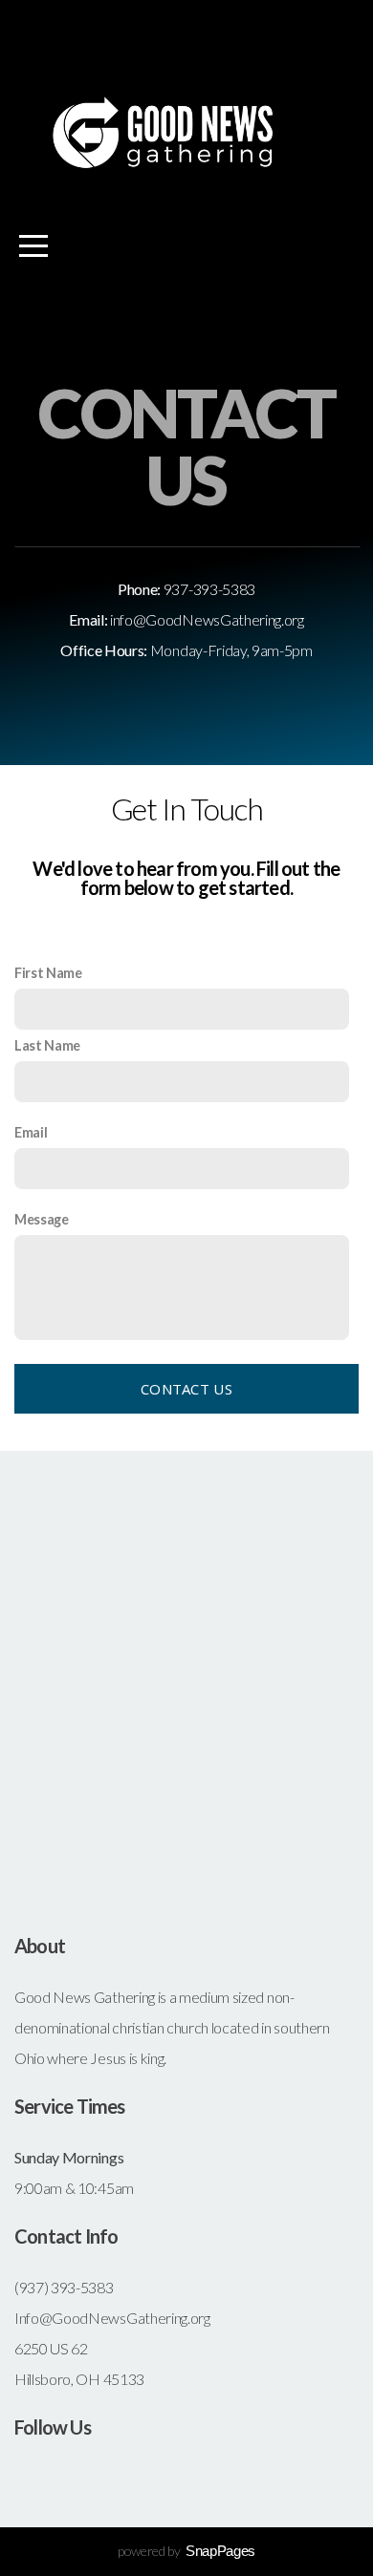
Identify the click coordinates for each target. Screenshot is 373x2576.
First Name (48, 973)
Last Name (47, 1045)
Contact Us (186, 1389)
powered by (186, 2551)
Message (42, 1219)
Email (31, 1132)
